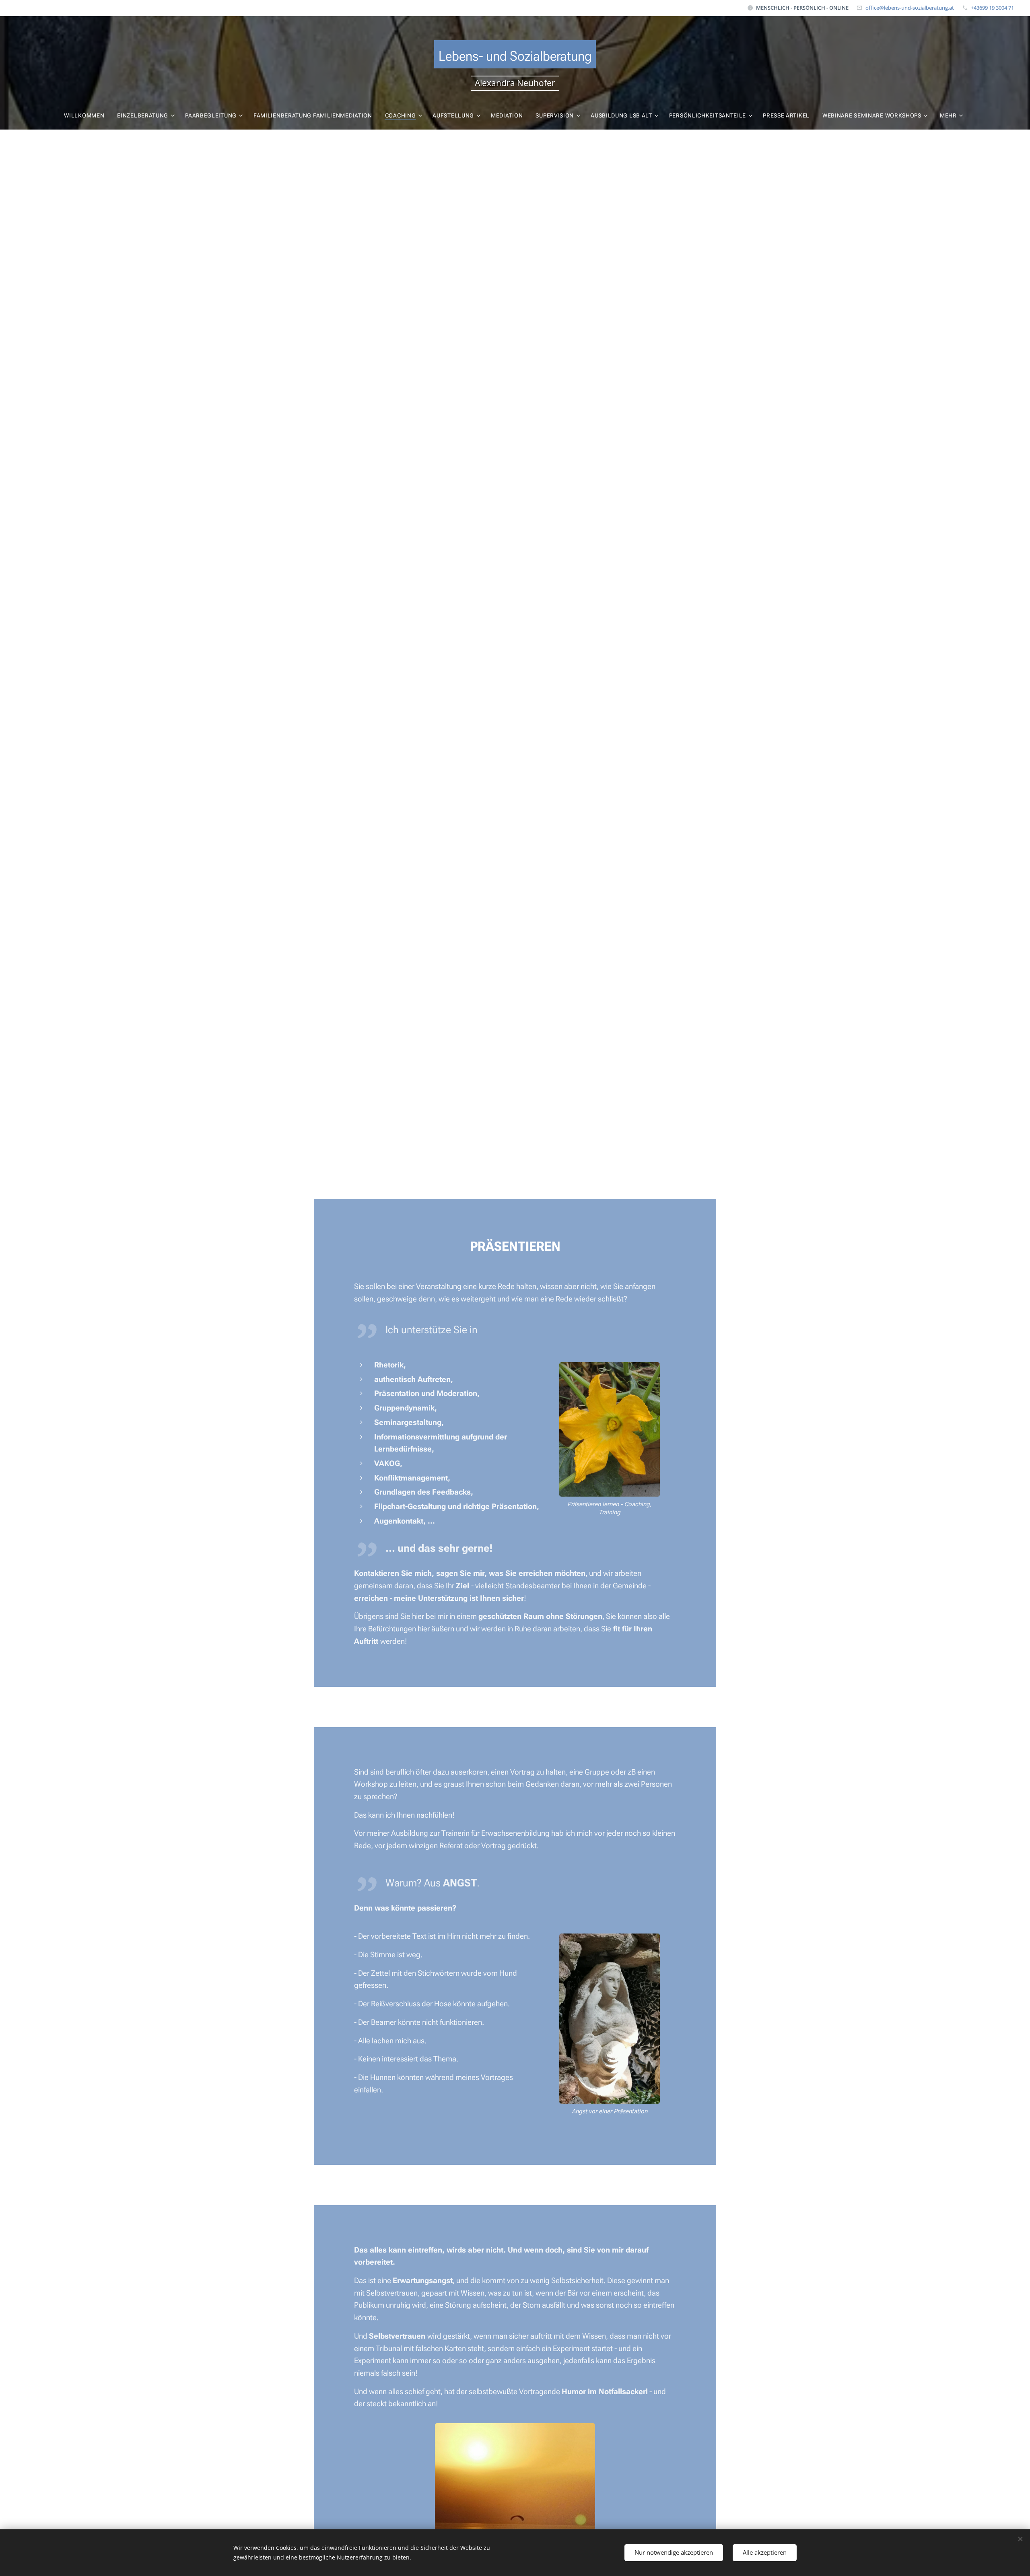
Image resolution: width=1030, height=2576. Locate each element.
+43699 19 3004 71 (992, 8)
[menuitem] (87, 115)
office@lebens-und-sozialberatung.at (910, 8)
